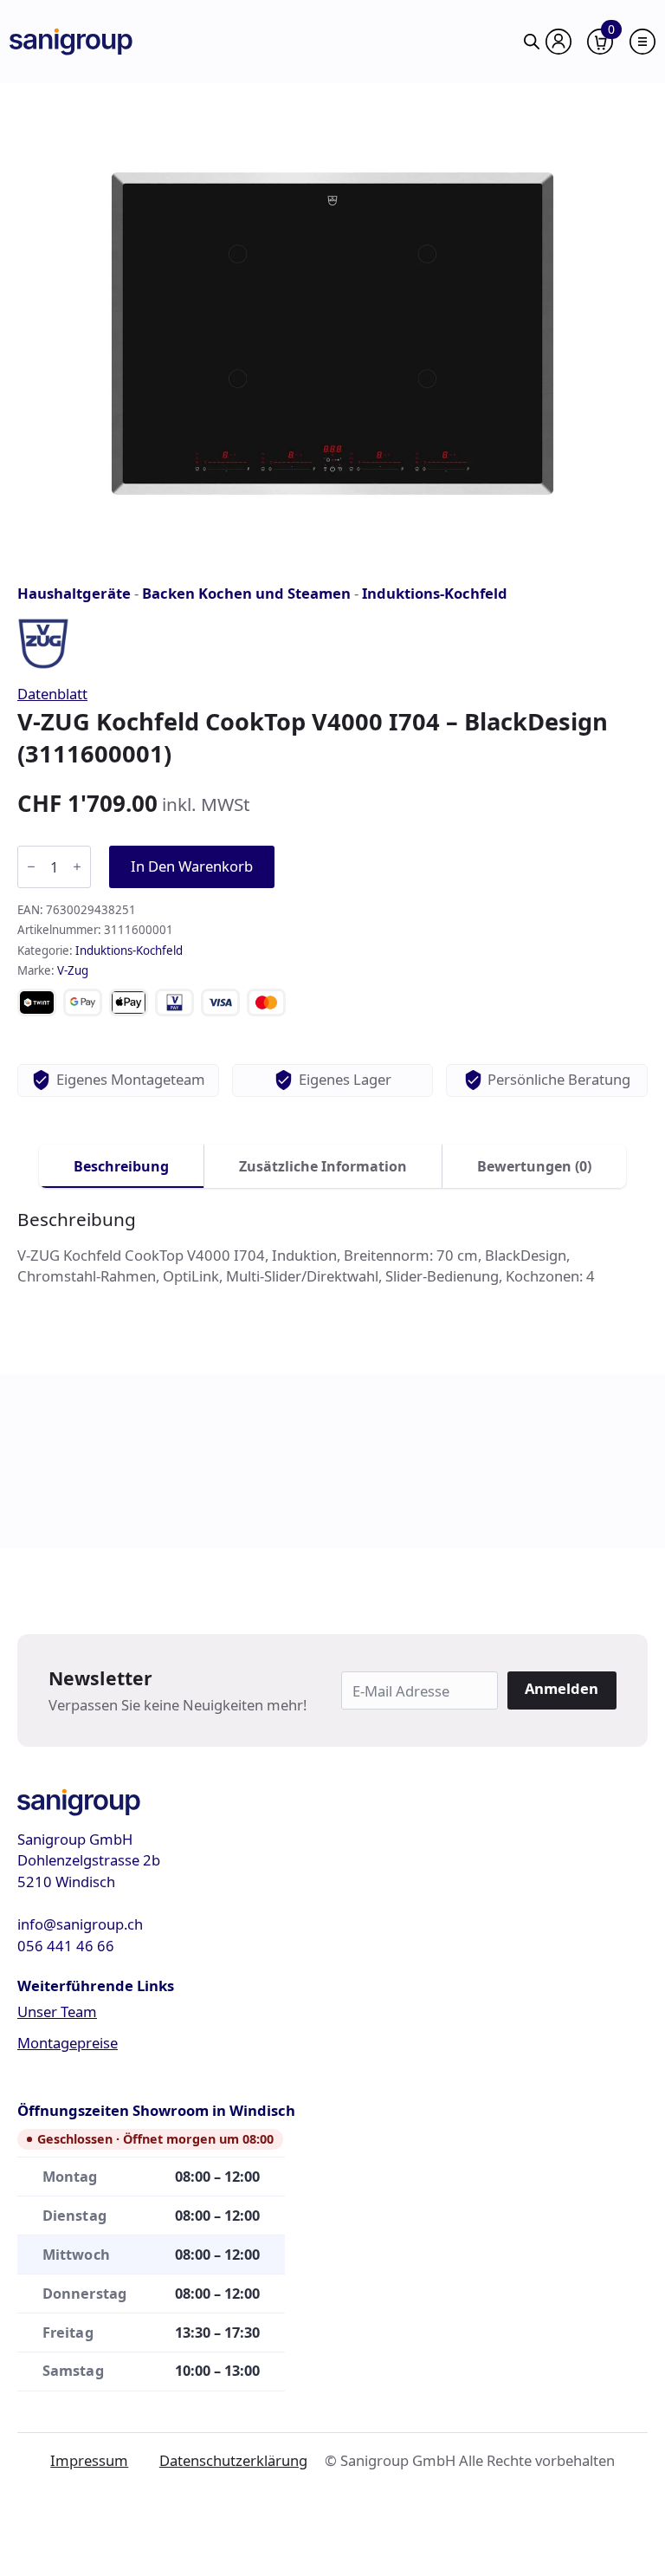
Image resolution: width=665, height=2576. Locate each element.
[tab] (122, 1166)
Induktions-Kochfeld (435, 593)
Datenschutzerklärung (233, 2460)
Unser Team (57, 2011)
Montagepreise (68, 2043)
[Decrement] (31, 866)
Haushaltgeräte (74, 593)
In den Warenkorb (192, 866)
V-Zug (73, 970)
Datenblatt (52, 694)
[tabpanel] (332, 1248)
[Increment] (77, 866)
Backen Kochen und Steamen (246, 593)
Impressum (89, 2460)
